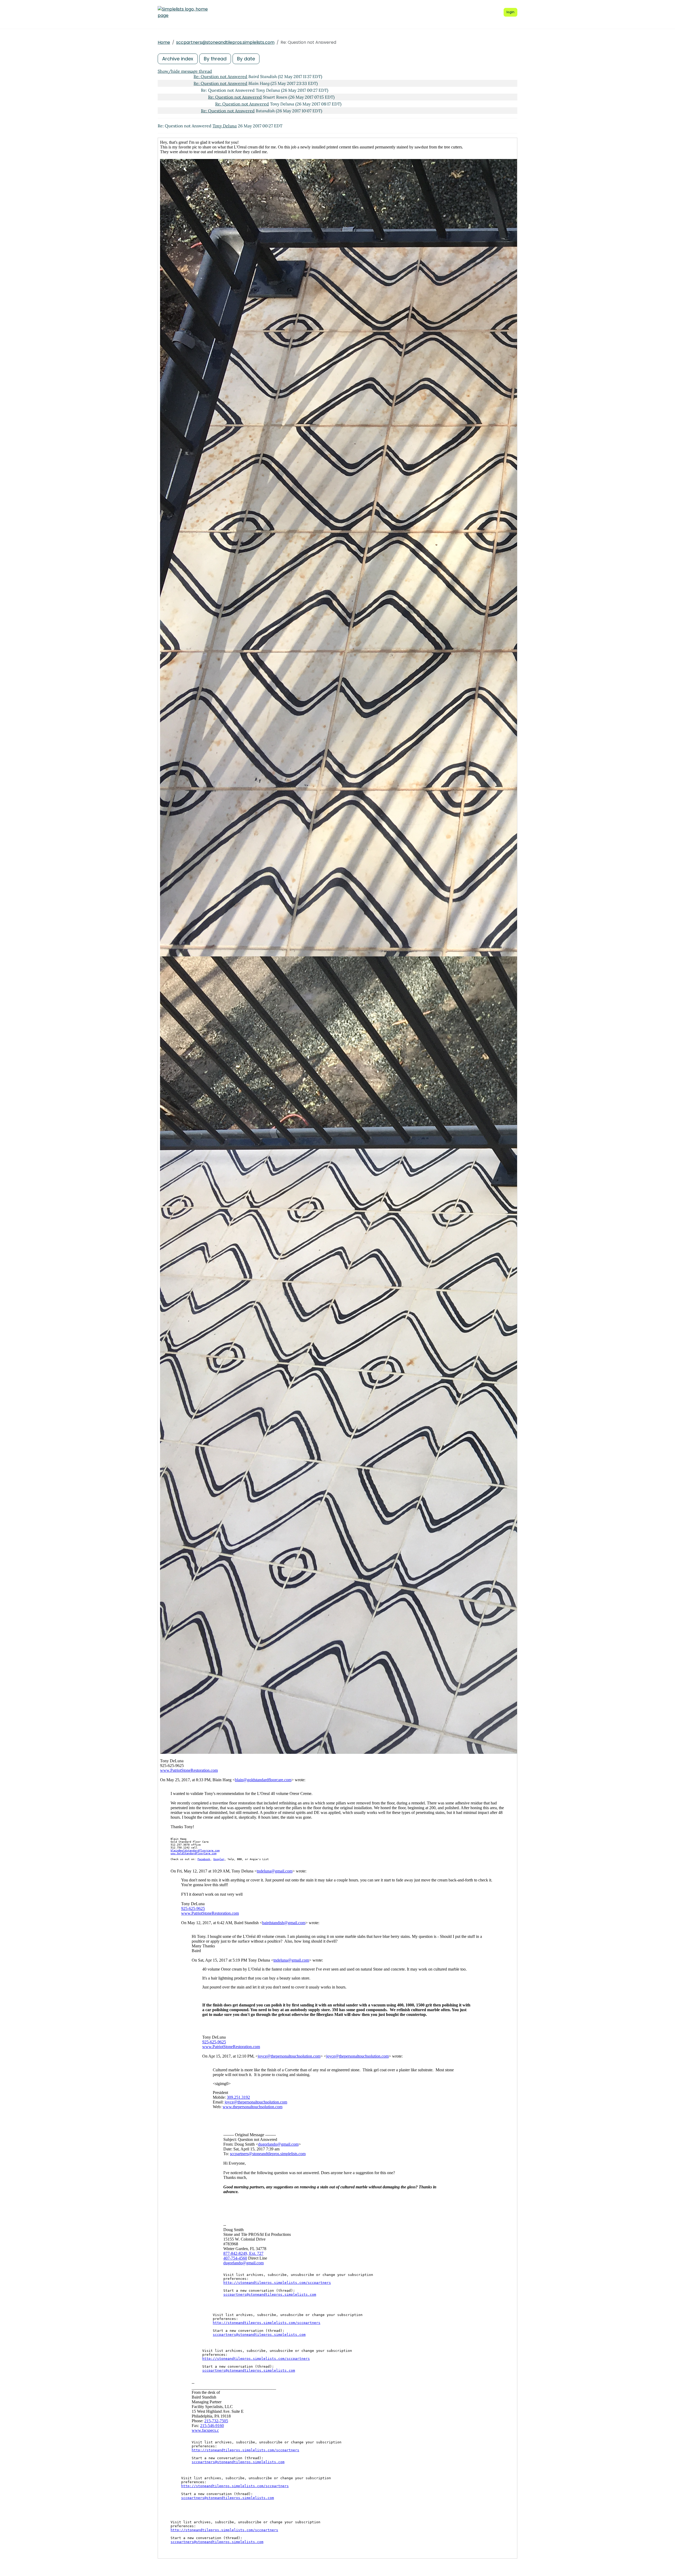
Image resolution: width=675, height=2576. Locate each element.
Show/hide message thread (185, 71)
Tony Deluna (225, 126)
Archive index (178, 59)
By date (246, 59)
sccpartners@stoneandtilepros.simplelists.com (225, 42)
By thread (215, 59)
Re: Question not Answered (220, 76)
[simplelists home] (183, 12)
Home (164, 42)
